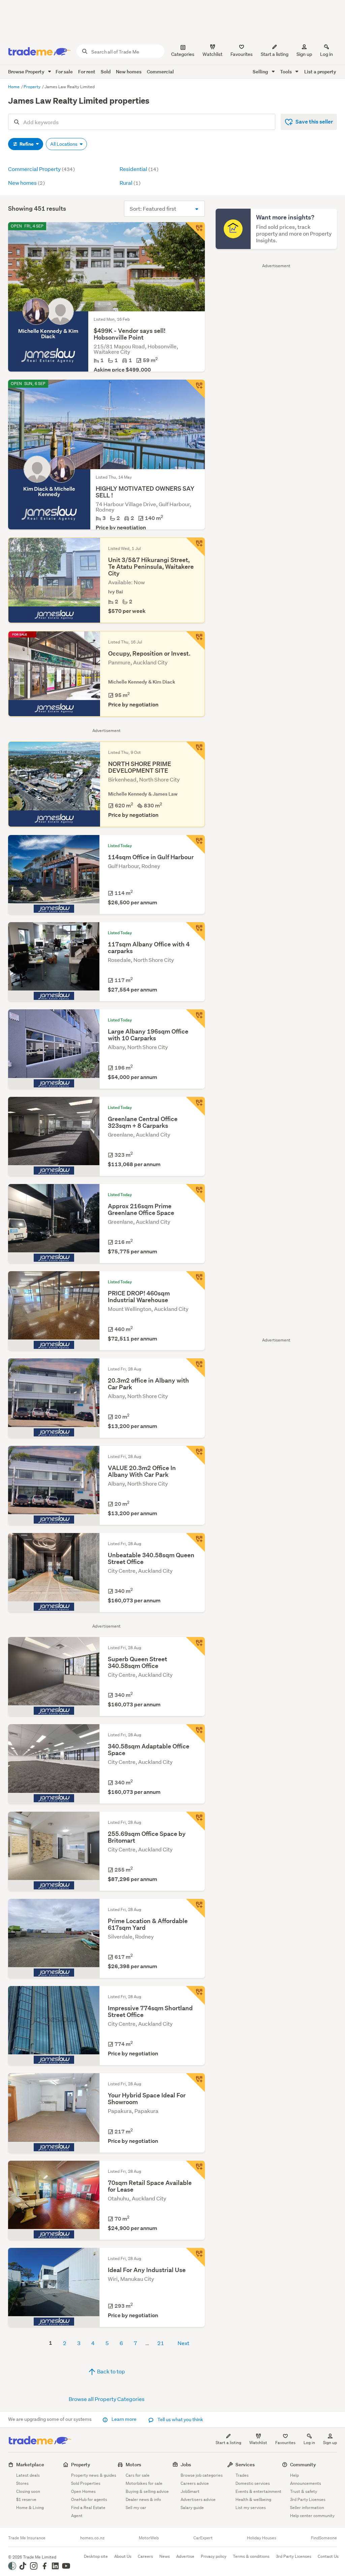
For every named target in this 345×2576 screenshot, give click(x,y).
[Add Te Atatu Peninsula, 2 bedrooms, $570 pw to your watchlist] (195, 547)
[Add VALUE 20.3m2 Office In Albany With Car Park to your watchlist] (195, 1455)
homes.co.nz (92, 2538)
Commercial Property (41, 169)
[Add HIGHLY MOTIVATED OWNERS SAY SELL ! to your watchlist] (195, 389)
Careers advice (195, 2483)
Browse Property (27, 72)
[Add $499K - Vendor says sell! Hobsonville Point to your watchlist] (195, 232)
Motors (133, 2464)
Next (183, 2343)
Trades (242, 2475)
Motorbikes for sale (144, 2483)
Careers (145, 2556)
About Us (123, 2556)
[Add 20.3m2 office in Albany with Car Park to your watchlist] (195, 1368)
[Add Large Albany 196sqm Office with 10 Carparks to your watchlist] (195, 1019)
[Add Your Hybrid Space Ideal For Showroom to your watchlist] (195, 2083)
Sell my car (136, 2508)
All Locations (64, 144)
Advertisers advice (198, 2499)
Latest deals (28, 2475)
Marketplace (30, 2464)
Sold (106, 72)
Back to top (111, 2371)
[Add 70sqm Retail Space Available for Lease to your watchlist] (195, 2170)
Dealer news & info (143, 2499)
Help (294, 2475)
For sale (64, 72)
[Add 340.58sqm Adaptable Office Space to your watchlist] (195, 1734)
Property (33, 87)
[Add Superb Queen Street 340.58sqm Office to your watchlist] (195, 1646)
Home (14, 87)
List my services (251, 2508)
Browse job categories (202, 2475)
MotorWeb (149, 2538)
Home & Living (30, 2508)
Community (303, 2464)
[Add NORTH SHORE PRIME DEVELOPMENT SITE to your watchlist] (195, 751)
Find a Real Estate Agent (88, 2512)
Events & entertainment (258, 2491)
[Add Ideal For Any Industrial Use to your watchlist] (195, 2257)
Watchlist (258, 2443)
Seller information (307, 2508)
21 (161, 2343)
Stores (22, 2483)
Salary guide (192, 2508)
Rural (130, 183)
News (165, 2556)
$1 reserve (26, 2499)
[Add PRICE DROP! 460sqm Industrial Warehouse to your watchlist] (195, 1281)
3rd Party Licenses (308, 2499)
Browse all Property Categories (107, 2399)
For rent (87, 72)
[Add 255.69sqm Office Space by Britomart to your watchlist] (195, 1821)
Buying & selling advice (147, 2491)
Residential (139, 169)
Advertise (185, 2556)
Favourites (285, 2443)
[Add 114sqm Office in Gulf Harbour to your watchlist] (195, 844)
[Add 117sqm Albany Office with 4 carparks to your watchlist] (195, 932)
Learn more (124, 2419)
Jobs (186, 2464)
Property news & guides (94, 2475)
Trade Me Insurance (27, 2538)
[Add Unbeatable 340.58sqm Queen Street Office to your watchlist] (195, 1542)
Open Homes (83, 2491)
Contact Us (328, 2556)
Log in (326, 54)
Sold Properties (86, 2483)
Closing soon (28, 2491)
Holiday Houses (262, 2538)
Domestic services (253, 2483)
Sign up (304, 54)
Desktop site (96, 2556)
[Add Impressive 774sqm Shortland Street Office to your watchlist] (195, 1995)
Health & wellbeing (253, 2499)
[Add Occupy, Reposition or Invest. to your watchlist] (195, 640)
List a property (320, 72)
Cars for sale (138, 2475)
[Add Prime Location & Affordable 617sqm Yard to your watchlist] (195, 1908)
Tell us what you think (180, 2420)
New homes (129, 72)
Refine (27, 144)
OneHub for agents (89, 2499)
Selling (261, 72)
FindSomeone (324, 2538)
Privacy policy (214, 2556)
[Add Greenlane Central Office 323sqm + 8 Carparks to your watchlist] (195, 1106)
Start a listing (228, 2443)
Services (245, 2464)
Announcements (306, 2483)
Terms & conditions (251, 2556)
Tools (286, 72)
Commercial (160, 72)
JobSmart (190, 2491)
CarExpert (203, 2538)
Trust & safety (304, 2491)
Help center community (312, 2516)
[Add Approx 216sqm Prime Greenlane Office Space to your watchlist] (195, 1193)
